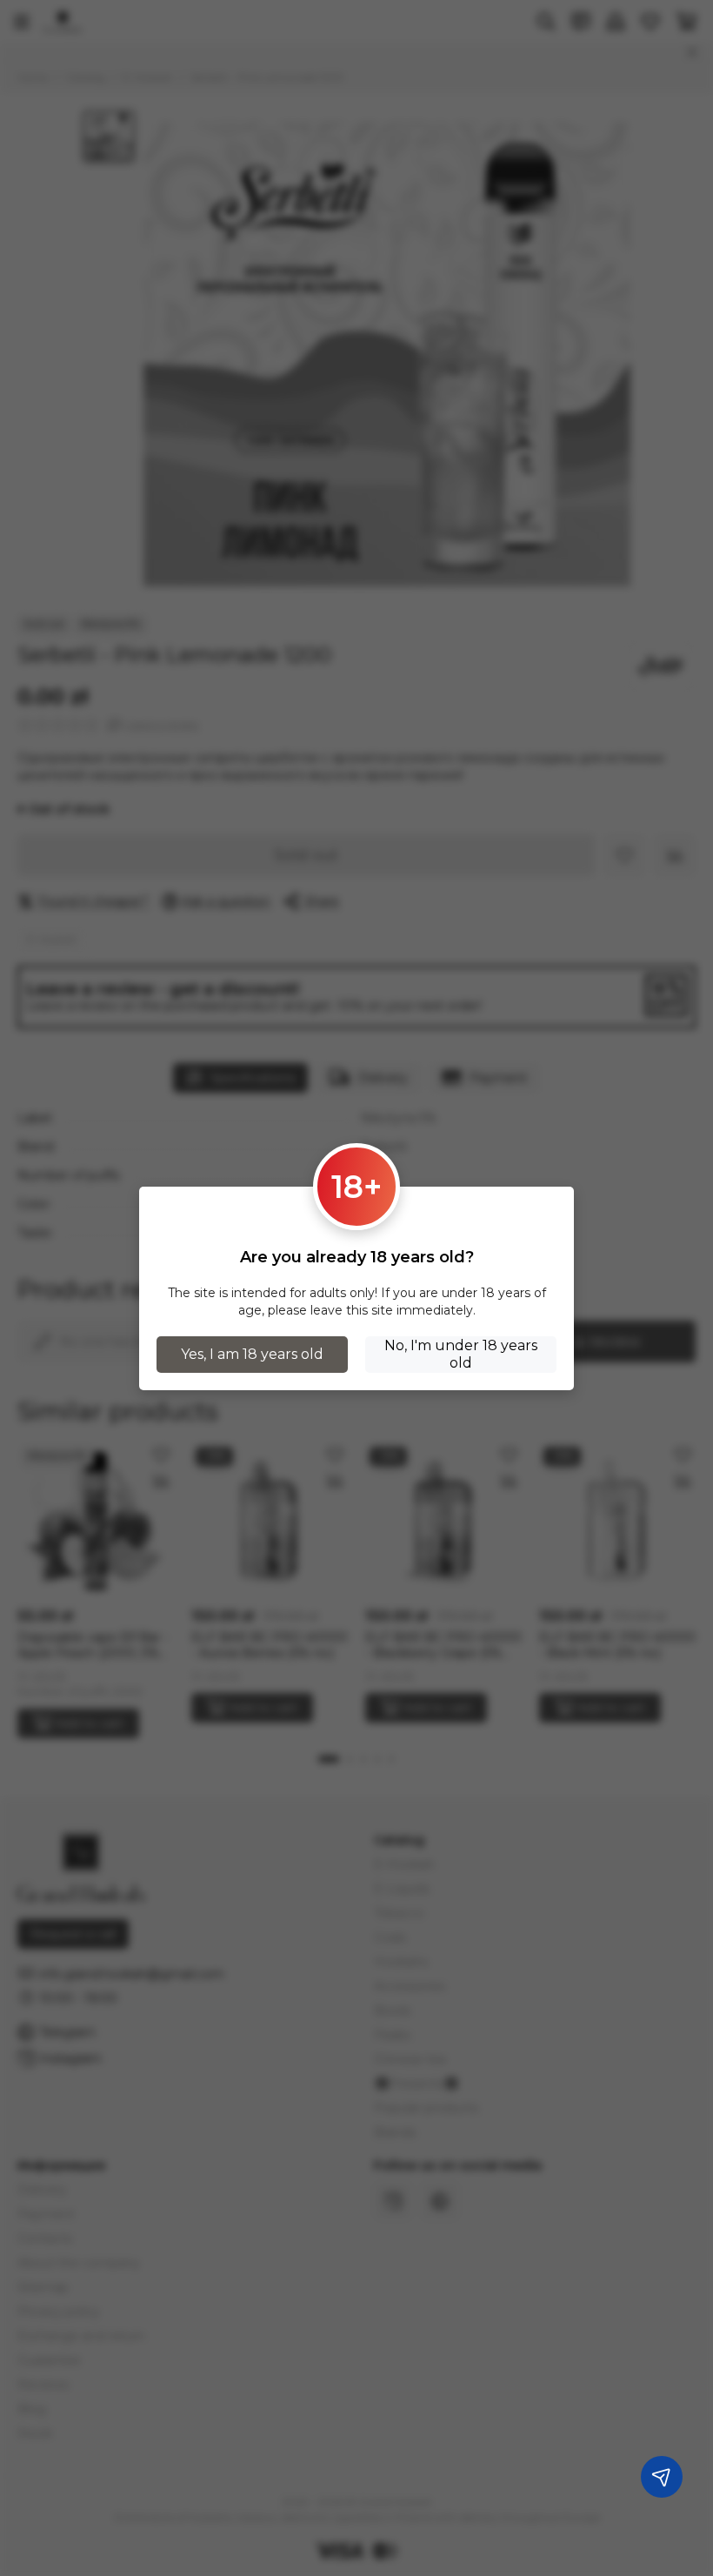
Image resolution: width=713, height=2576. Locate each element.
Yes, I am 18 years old (252, 1354)
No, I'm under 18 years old (461, 1354)
